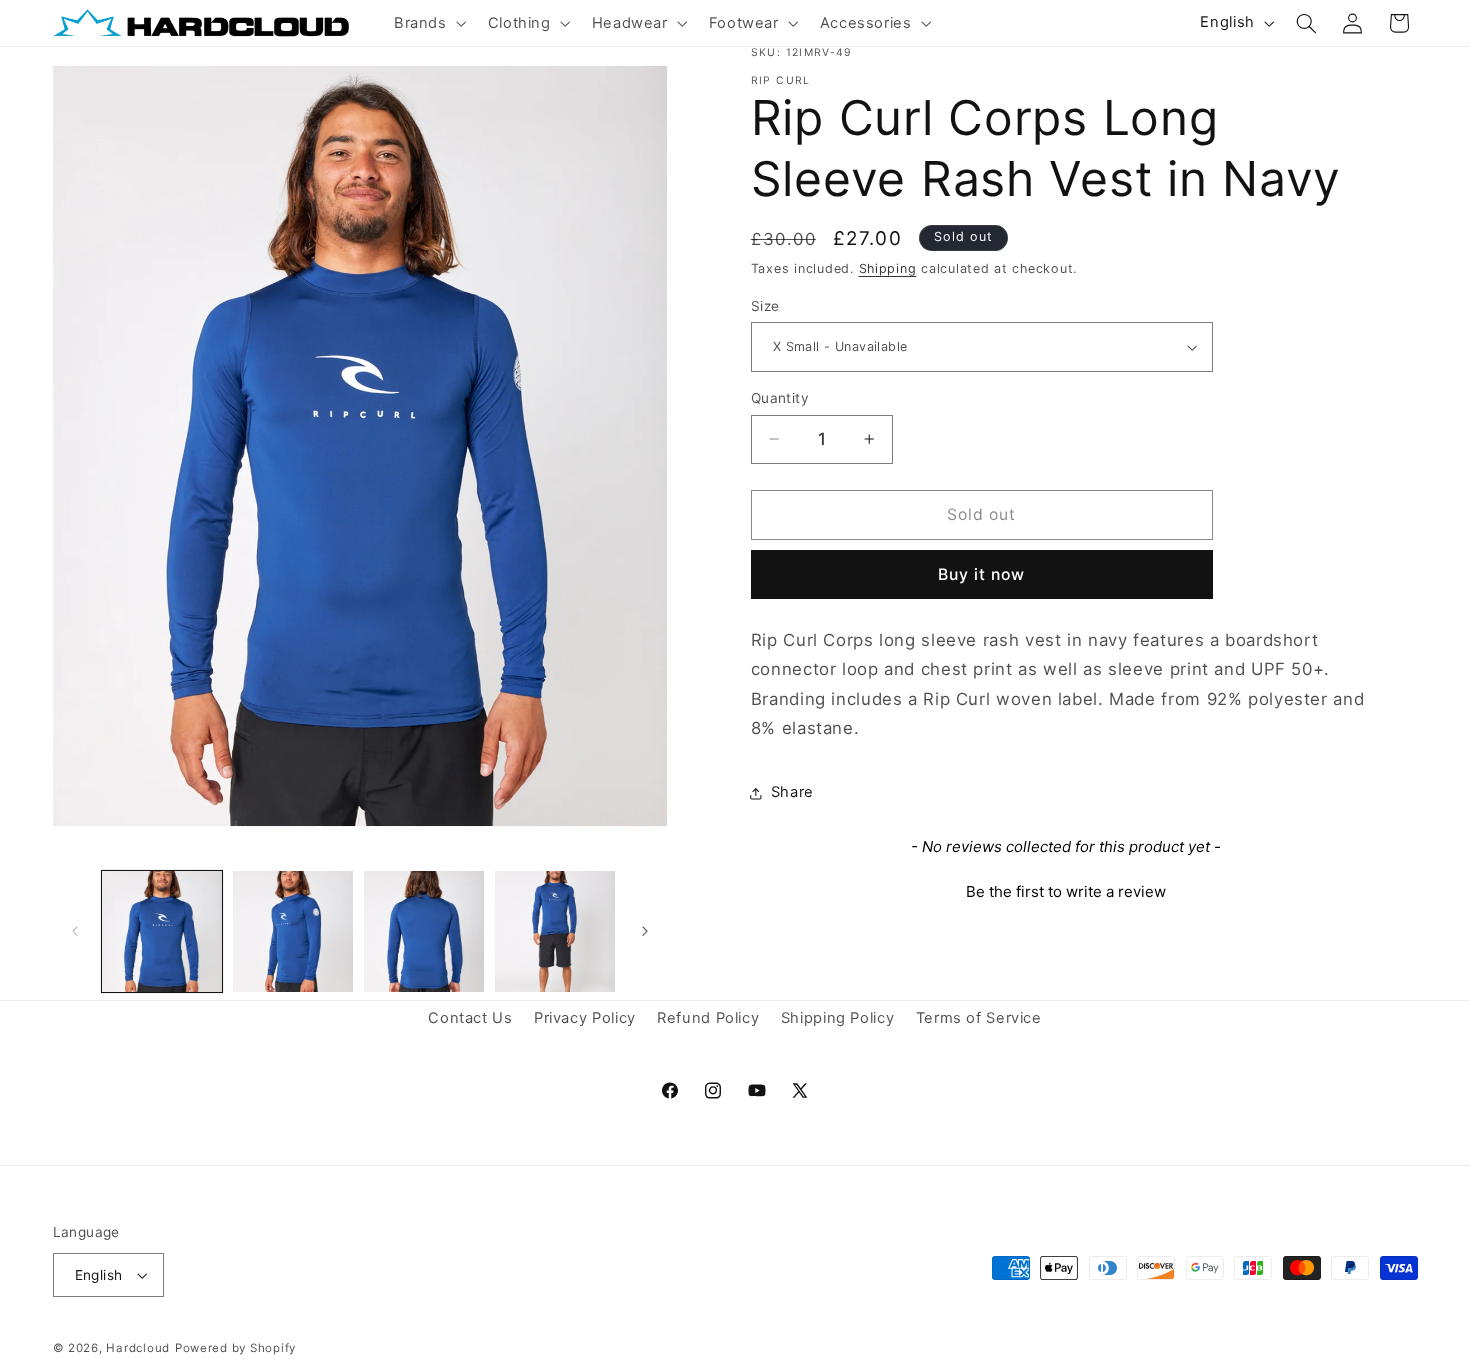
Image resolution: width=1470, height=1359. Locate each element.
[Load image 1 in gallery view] (162, 931)
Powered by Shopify (235, 1348)
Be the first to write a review (1066, 891)
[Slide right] (645, 931)
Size (765, 306)
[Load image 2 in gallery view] (293, 931)
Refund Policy (708, 1019)
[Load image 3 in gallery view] (424, 931)
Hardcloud (138, 1348)
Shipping (888, 268)
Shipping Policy (837, 1019)
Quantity (780, 398)
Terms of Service (979, 1019)
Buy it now (982, 574)
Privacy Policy (585, 1019)
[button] (428, 23)
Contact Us (470, 1019)
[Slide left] (75, 931)
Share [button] (792, 792)
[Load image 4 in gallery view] (555, 931)
